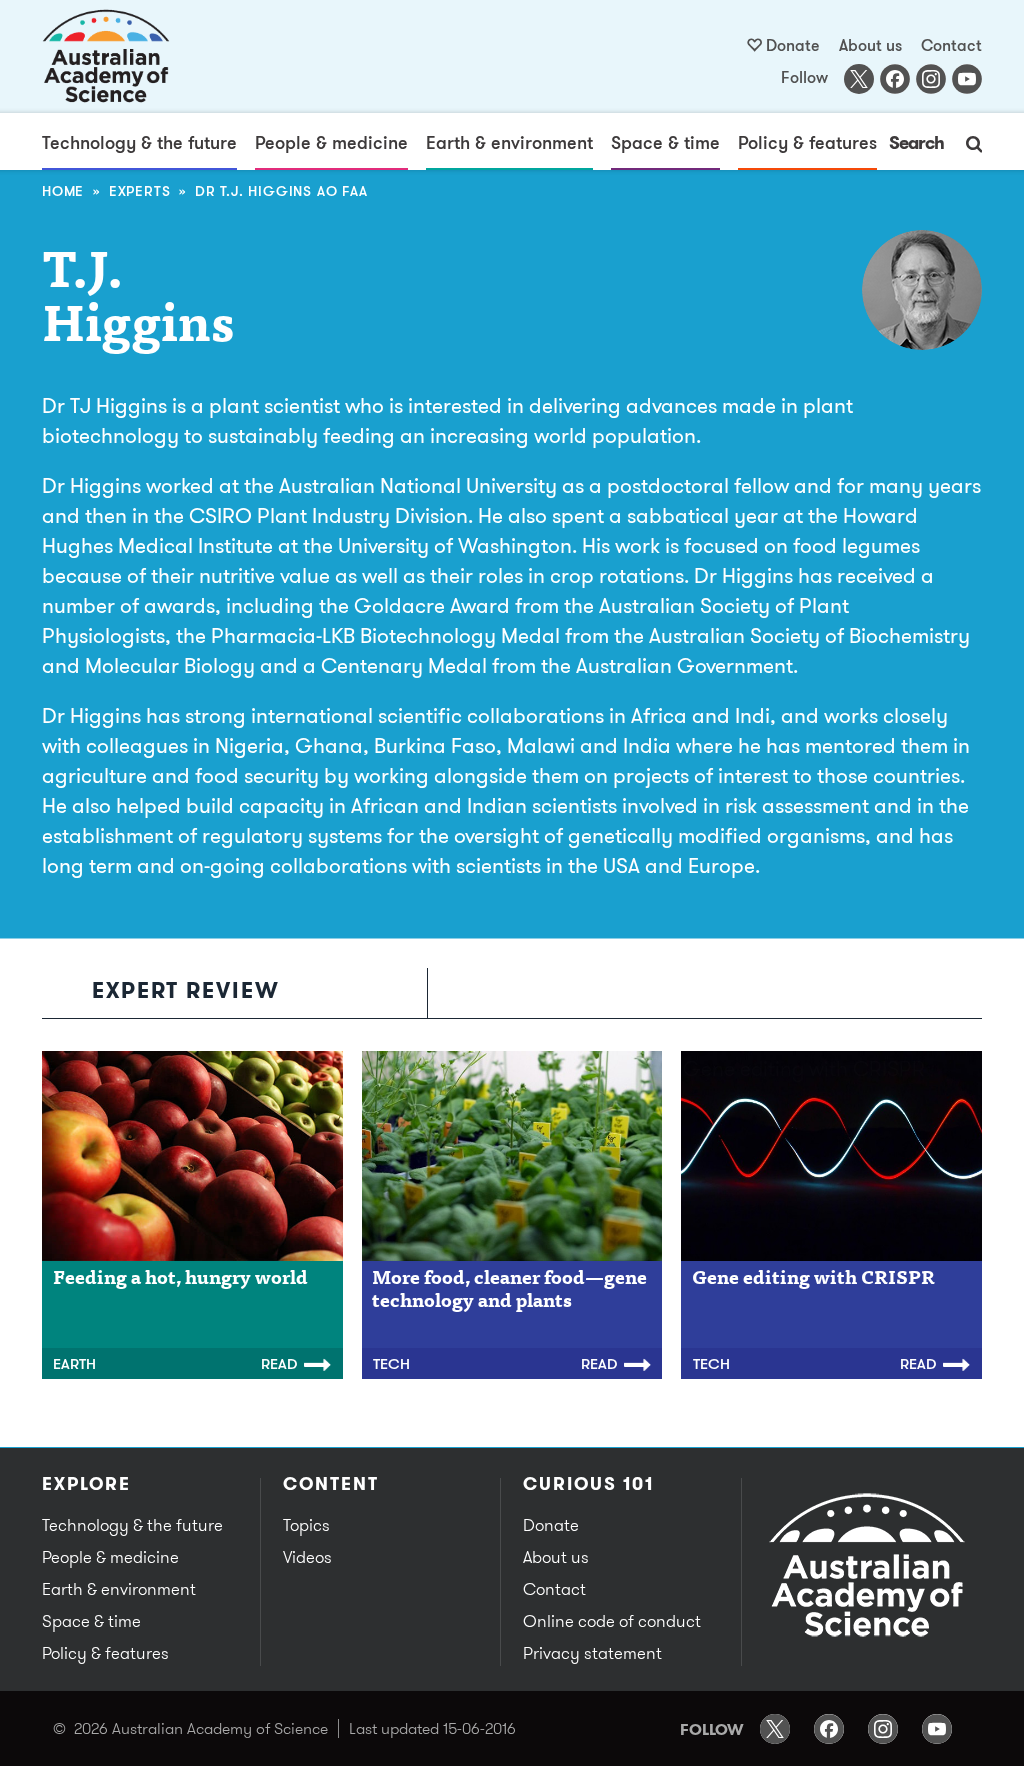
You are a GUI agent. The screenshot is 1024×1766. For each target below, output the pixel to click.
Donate (793, 45)
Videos (307, 1557)
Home (63, 190)
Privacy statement (592, 1653)
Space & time (665, 142)
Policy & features (807, 142)
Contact (951, 45)
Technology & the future (139, 142)
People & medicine (331, 142)
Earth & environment (509, 142)
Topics (306, 1525)
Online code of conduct (612, 1621)
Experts (140, 190)
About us (870, 45)
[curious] (107, 56)
